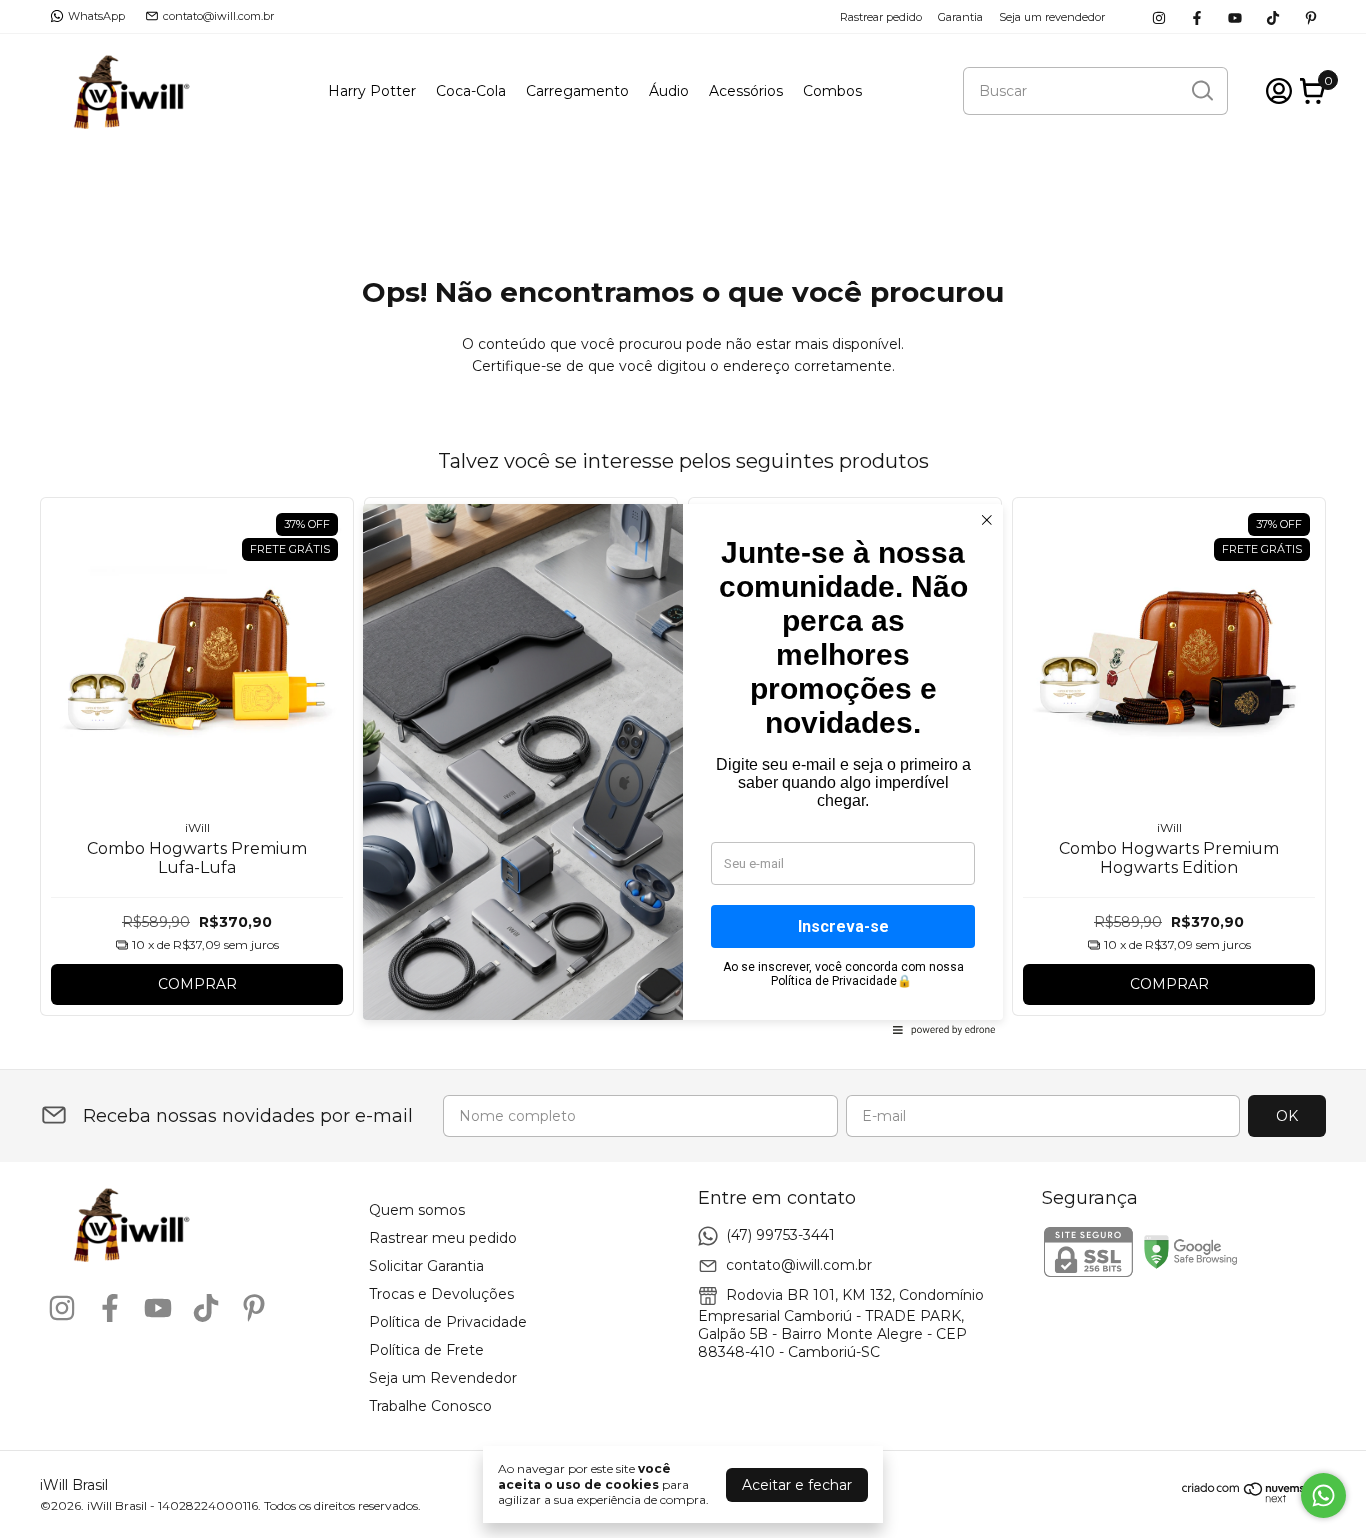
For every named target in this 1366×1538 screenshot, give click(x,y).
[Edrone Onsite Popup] (683, 769)
